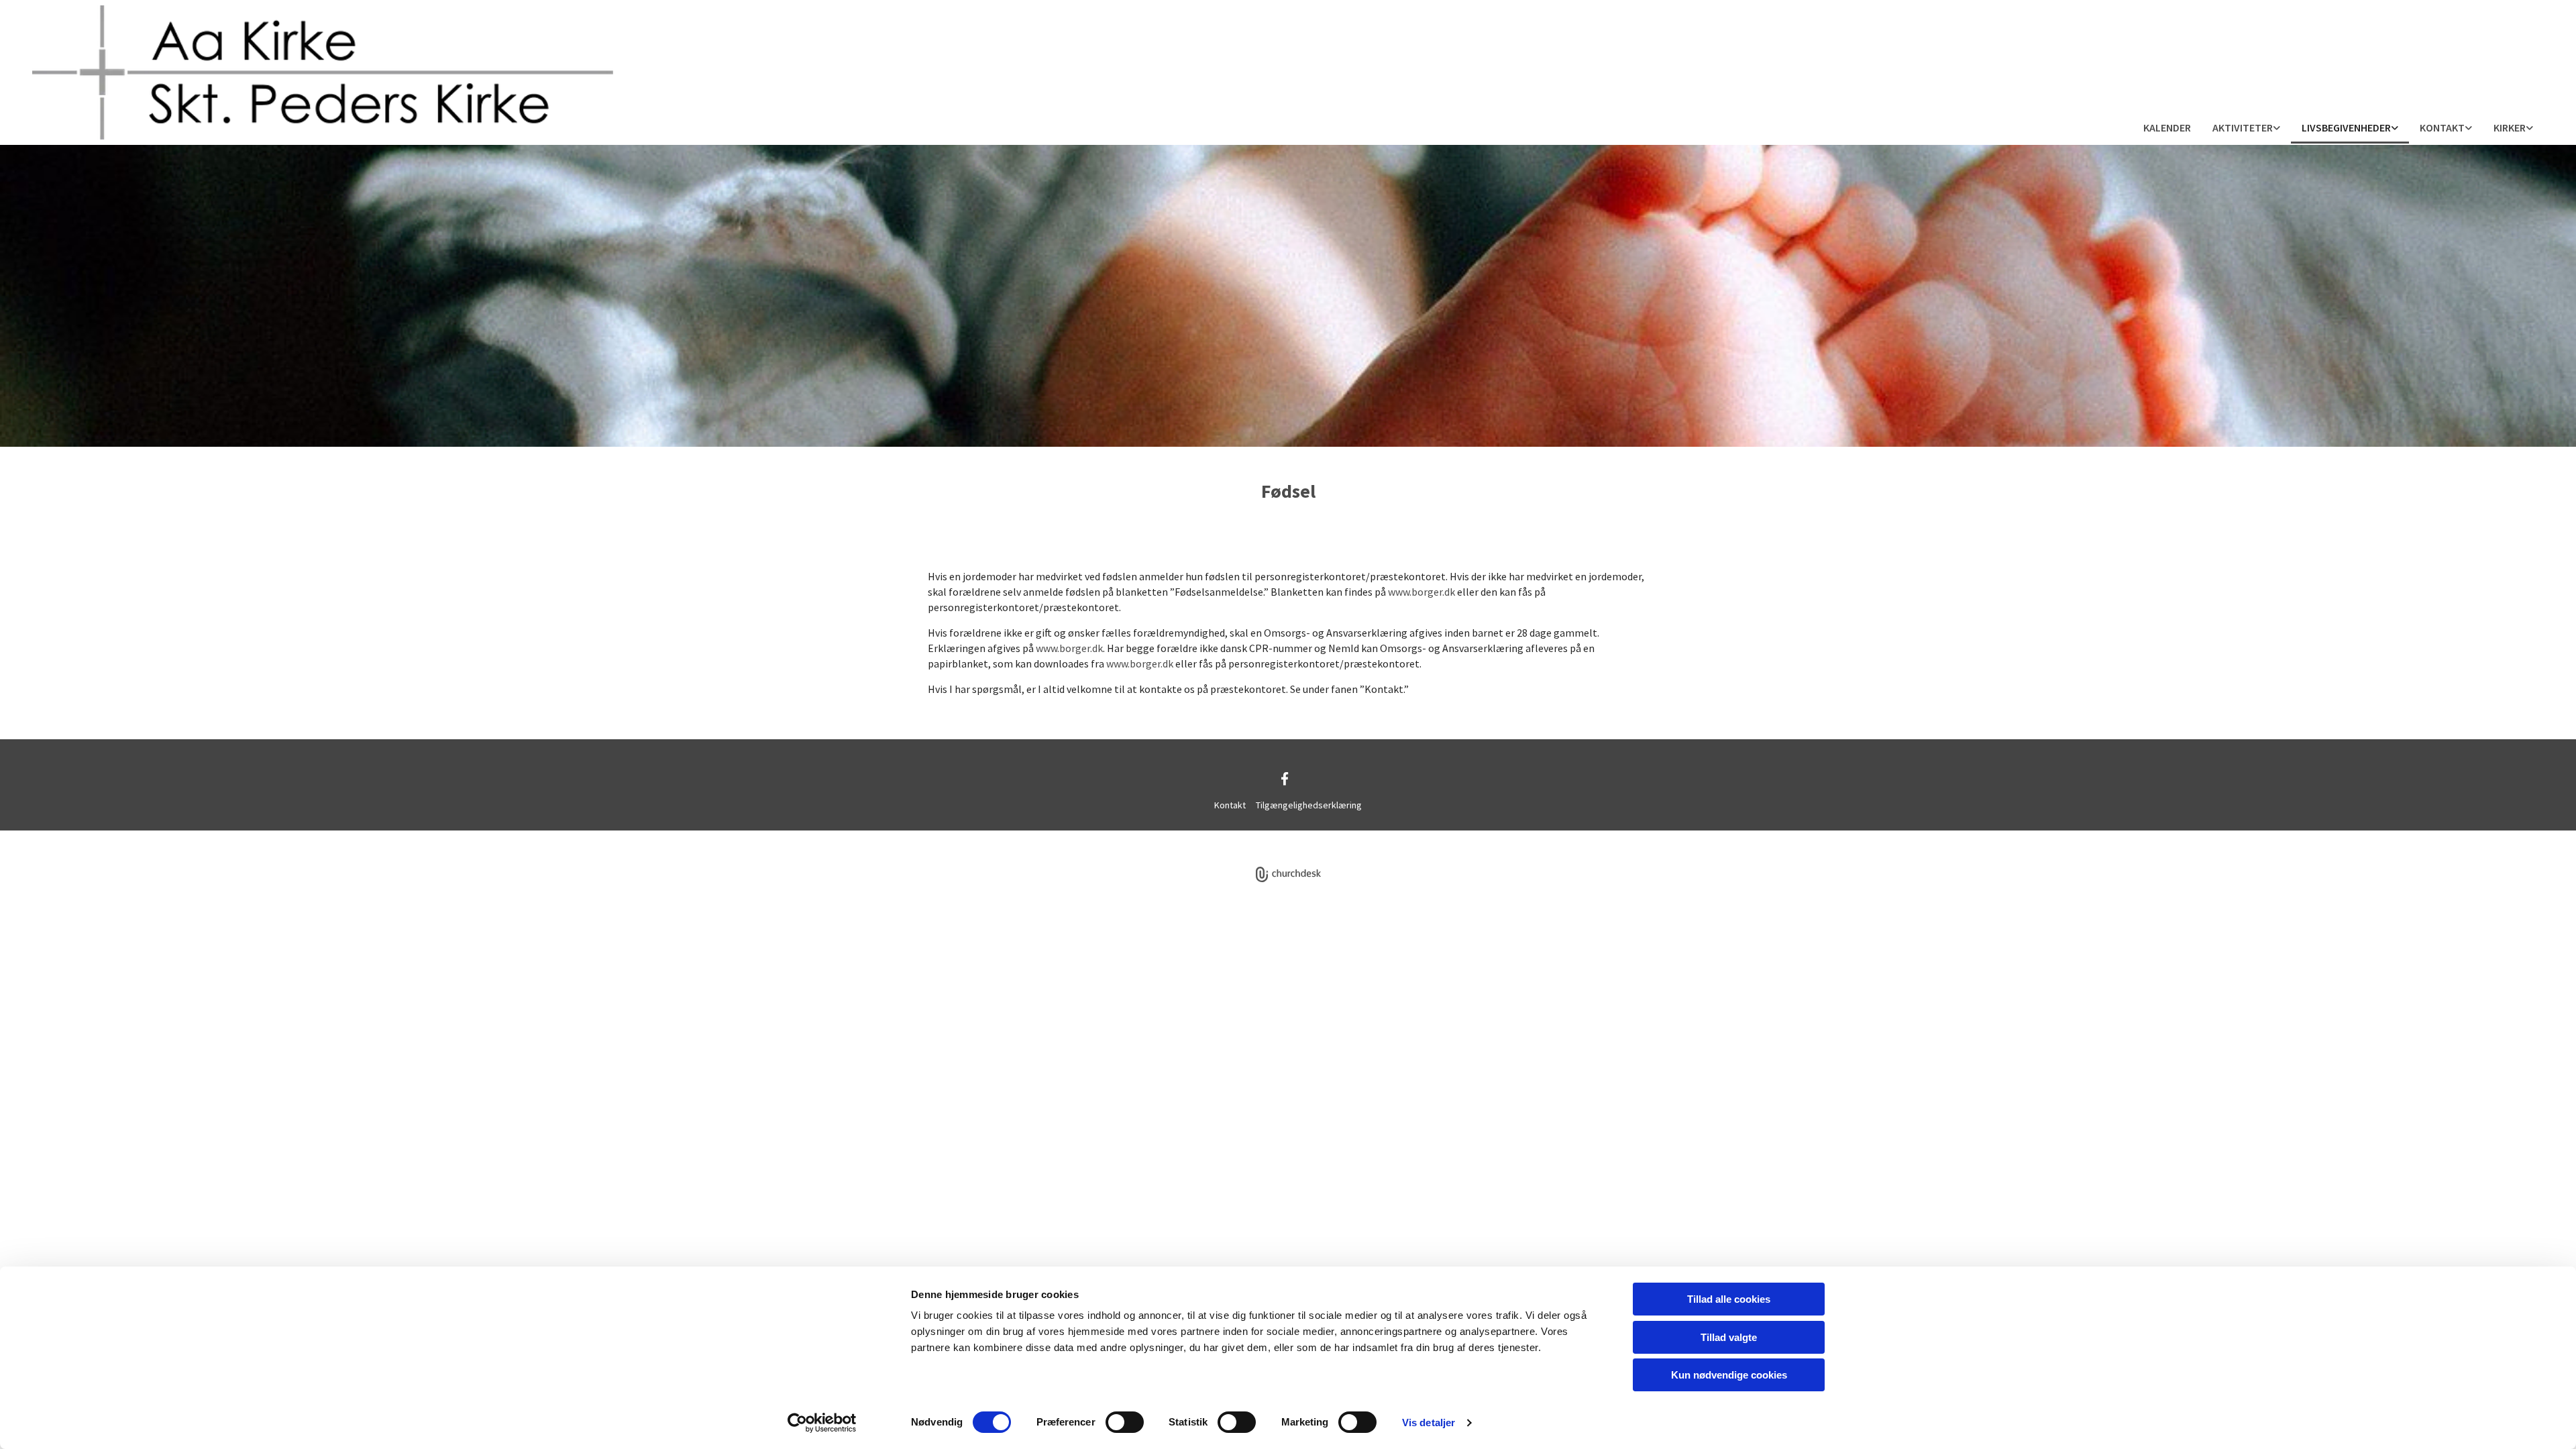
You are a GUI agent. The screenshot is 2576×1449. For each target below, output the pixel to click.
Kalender (2167, 127)
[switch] (1125, 1422)
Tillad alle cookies (1729, 1299)
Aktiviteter (2243, 127)
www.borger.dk (1421, 592)
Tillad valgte (1729, 1337)
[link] (2246, 128)
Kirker (2510, 127)
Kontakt (2442, 127)
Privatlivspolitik (1238, 838)
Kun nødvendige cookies (1729, 1375)
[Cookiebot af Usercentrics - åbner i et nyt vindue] (822, 1423)
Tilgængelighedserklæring (1309, 805)
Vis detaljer (1429, 1423)
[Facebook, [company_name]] (1285, 778)
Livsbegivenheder (2346, 127)
